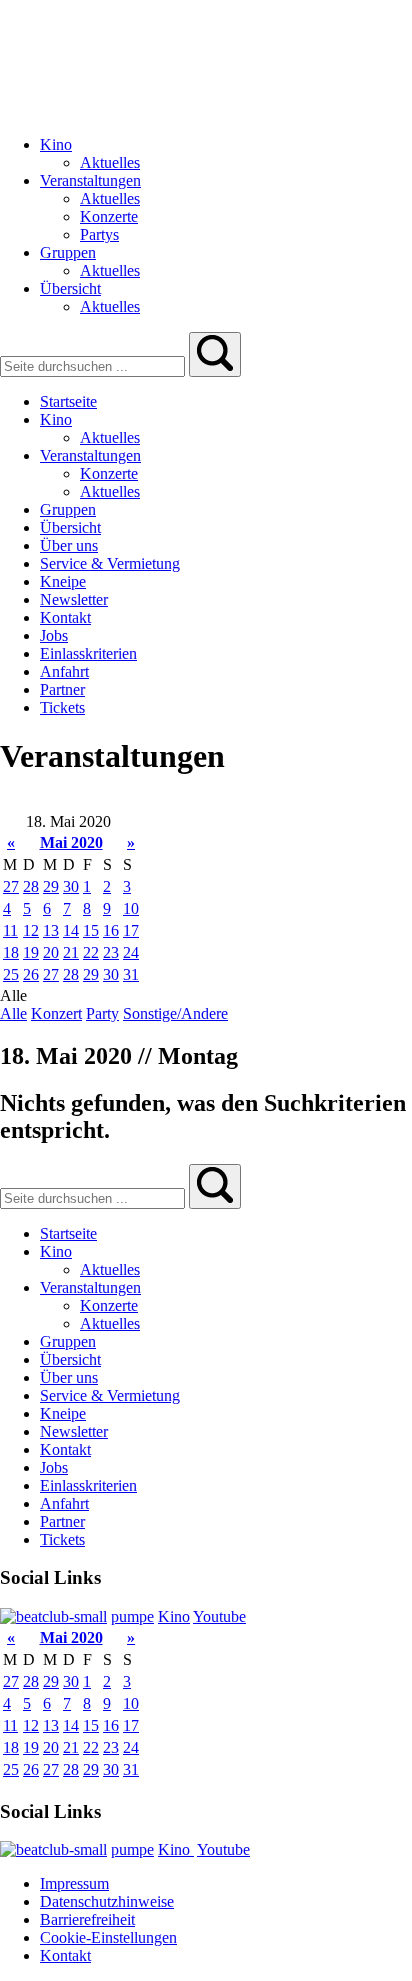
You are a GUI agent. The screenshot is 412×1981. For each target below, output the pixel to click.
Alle (13, 1013)
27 (11, 886)
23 (111, 952)
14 (71, 930)
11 (10, 930)
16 (111, 930)
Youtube (219, 1616)
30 (71, 886)
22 (91, 952)
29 (51, 886)
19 (31, 952)
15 (91, 930)
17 (131, 930)
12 (31, 930)
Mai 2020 (71, 842)
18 (11, 952)
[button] (215, 354)
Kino (174, 1616)
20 (51, 952)
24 (131, 952)
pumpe (132, 1616)
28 (31, 886)
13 (51, 930)
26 (31, 974)
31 (131, 974)
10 (131, 908)
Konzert (56, 1013)
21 (71, 952)
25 (11, 974)
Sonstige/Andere (175, 1013)
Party (102, 1013)
